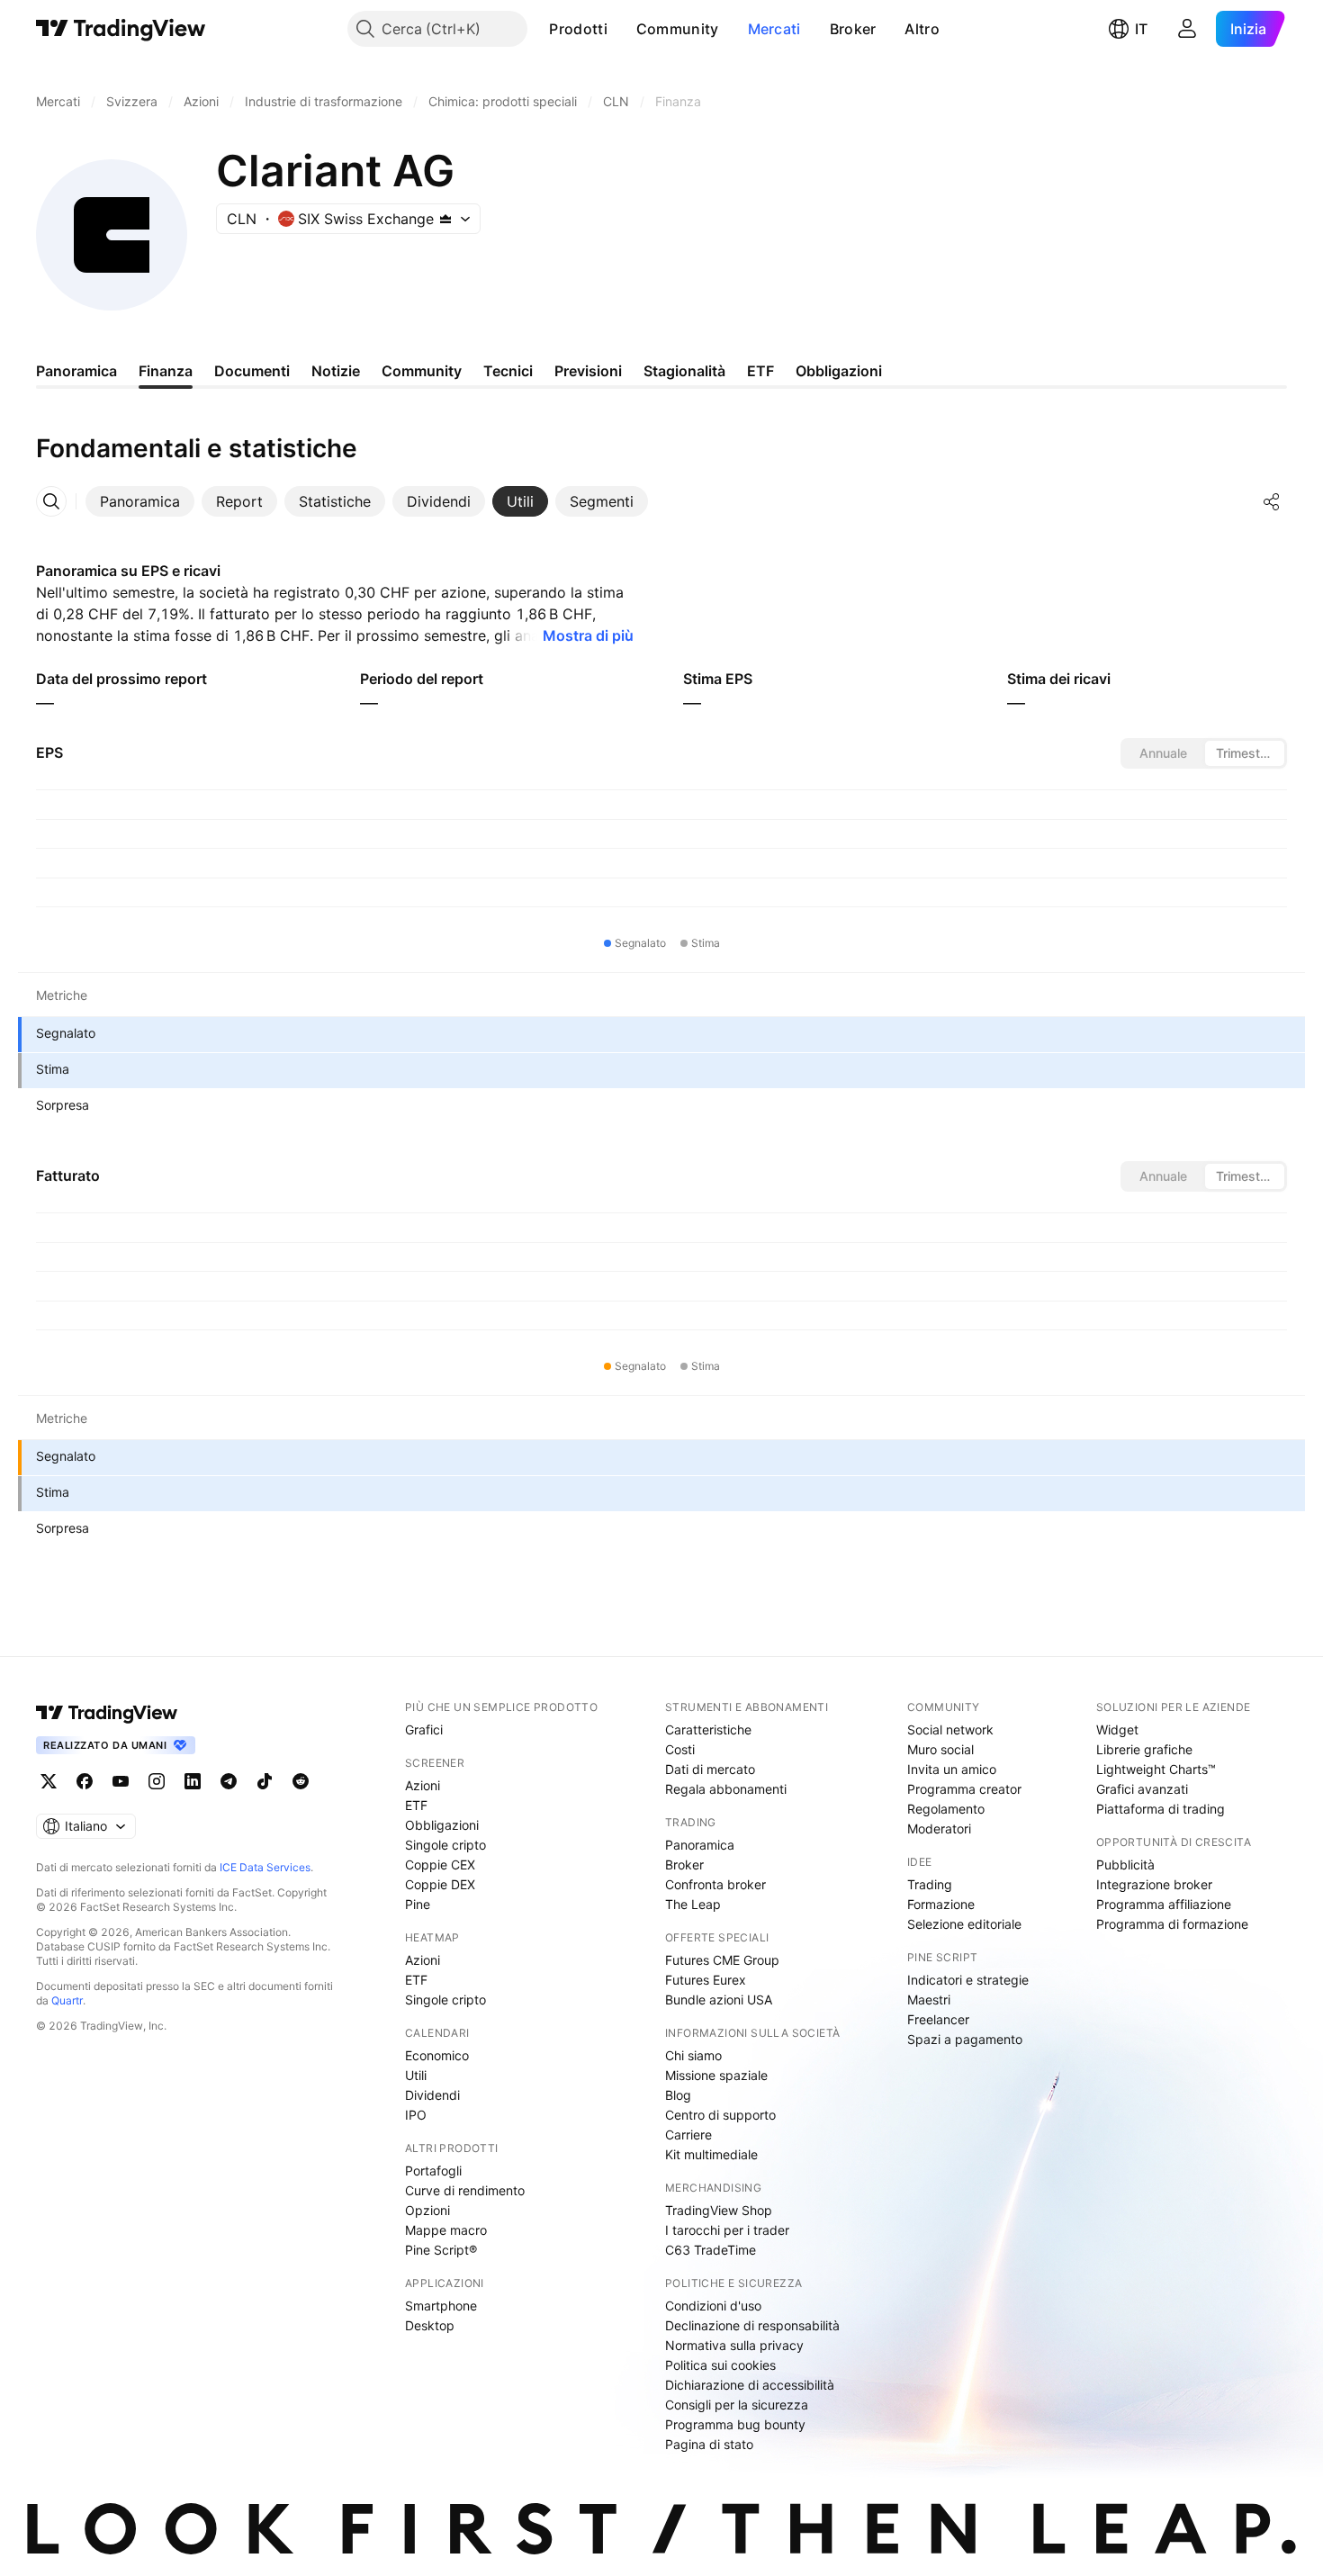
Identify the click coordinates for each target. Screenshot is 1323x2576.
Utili (416, 2075)
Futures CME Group (722, 1960)
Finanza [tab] (166, 371)
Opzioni (427, 2210)
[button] (621, 29)
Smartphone (441, 2306)
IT (1141, 29)
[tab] (140, 501)
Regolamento (946, 1809)
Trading (930, 1884)
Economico (437, 2055)
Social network (950, 1729)
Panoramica (700, 1845)
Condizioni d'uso (713, 2306)
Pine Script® (441, 2250)
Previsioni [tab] (588, 371)
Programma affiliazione (1164, 1904)
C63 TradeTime (711, 2250)
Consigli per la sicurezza (737, 2405)
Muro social (940, 1749)
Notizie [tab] (336, 371)
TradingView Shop (719, 2210)
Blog (678, 2095)
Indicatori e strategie (968, 1980)
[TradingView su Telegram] (229, 1781)
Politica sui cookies (720, 2365)
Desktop (430, 2325)
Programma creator (964, 1789)
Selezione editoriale (964, 1924)
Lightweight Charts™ (1156, 1769)
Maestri (929, 2000)
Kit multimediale (711, 2154)
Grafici (424, 1729)
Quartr (67, 2000)
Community (678, 29)
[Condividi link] (1272, 501)
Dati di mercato (710, 1769)
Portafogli (433, 2171)
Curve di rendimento (465, 2190)
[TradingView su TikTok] (265, 1781)
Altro (922, 29)
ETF (416, 1805)
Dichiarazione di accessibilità (750, 2385)
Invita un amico (952, 1769)
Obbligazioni (442, 1825)
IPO (416, 2115)
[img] (445, 219)
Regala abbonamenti (726, 1789)
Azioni (423, 1785)
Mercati (774, 29)
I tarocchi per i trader (727, 2230)
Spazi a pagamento (965, 2039)
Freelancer (938, 2019)
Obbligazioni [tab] (839, 371)
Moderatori (939, 1828)
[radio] (1163, 753)
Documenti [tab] (252, 371)
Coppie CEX (440, 1864)
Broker (853, 29)
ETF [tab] (760, 371)
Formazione (941, 1904)
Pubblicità (1125, 1864)
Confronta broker (715, 1884)
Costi (680, 1749)
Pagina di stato (709, 2444)
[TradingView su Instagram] (157, 1781)
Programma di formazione (1172, 1924)
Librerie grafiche (1144, 1749)
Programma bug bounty (735, 2424)
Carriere (688, 2135)
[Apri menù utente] (1187, 29)
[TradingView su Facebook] (85, 1781)
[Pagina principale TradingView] (121, 29)
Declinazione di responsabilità (752, 2325)
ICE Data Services (265, 1867)
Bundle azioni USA (719, 2000)
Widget (1117, 1729)
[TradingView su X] (49, 1781)
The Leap (693, 1904)
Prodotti (578, 29)
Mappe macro (446, 2230)
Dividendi (432, 2095)
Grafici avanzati (1142, 1789)
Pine (418, 1904)
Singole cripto (445, 1845)
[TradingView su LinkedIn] (193, 1781)
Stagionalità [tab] (684, 371)
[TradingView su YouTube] (121, 1781)
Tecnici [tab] (508, 371)
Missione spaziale (716, 2075)
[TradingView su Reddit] (301, 1781)
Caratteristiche (708, 1729)
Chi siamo (693, 2055)
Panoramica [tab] (76, 371)
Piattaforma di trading (1161, 1809)
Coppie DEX (440, 1884)
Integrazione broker (1154, 1884)
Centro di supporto (720, 2115)
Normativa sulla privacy (734, 2345)
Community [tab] (422, 371)
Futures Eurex (706, 1980)
